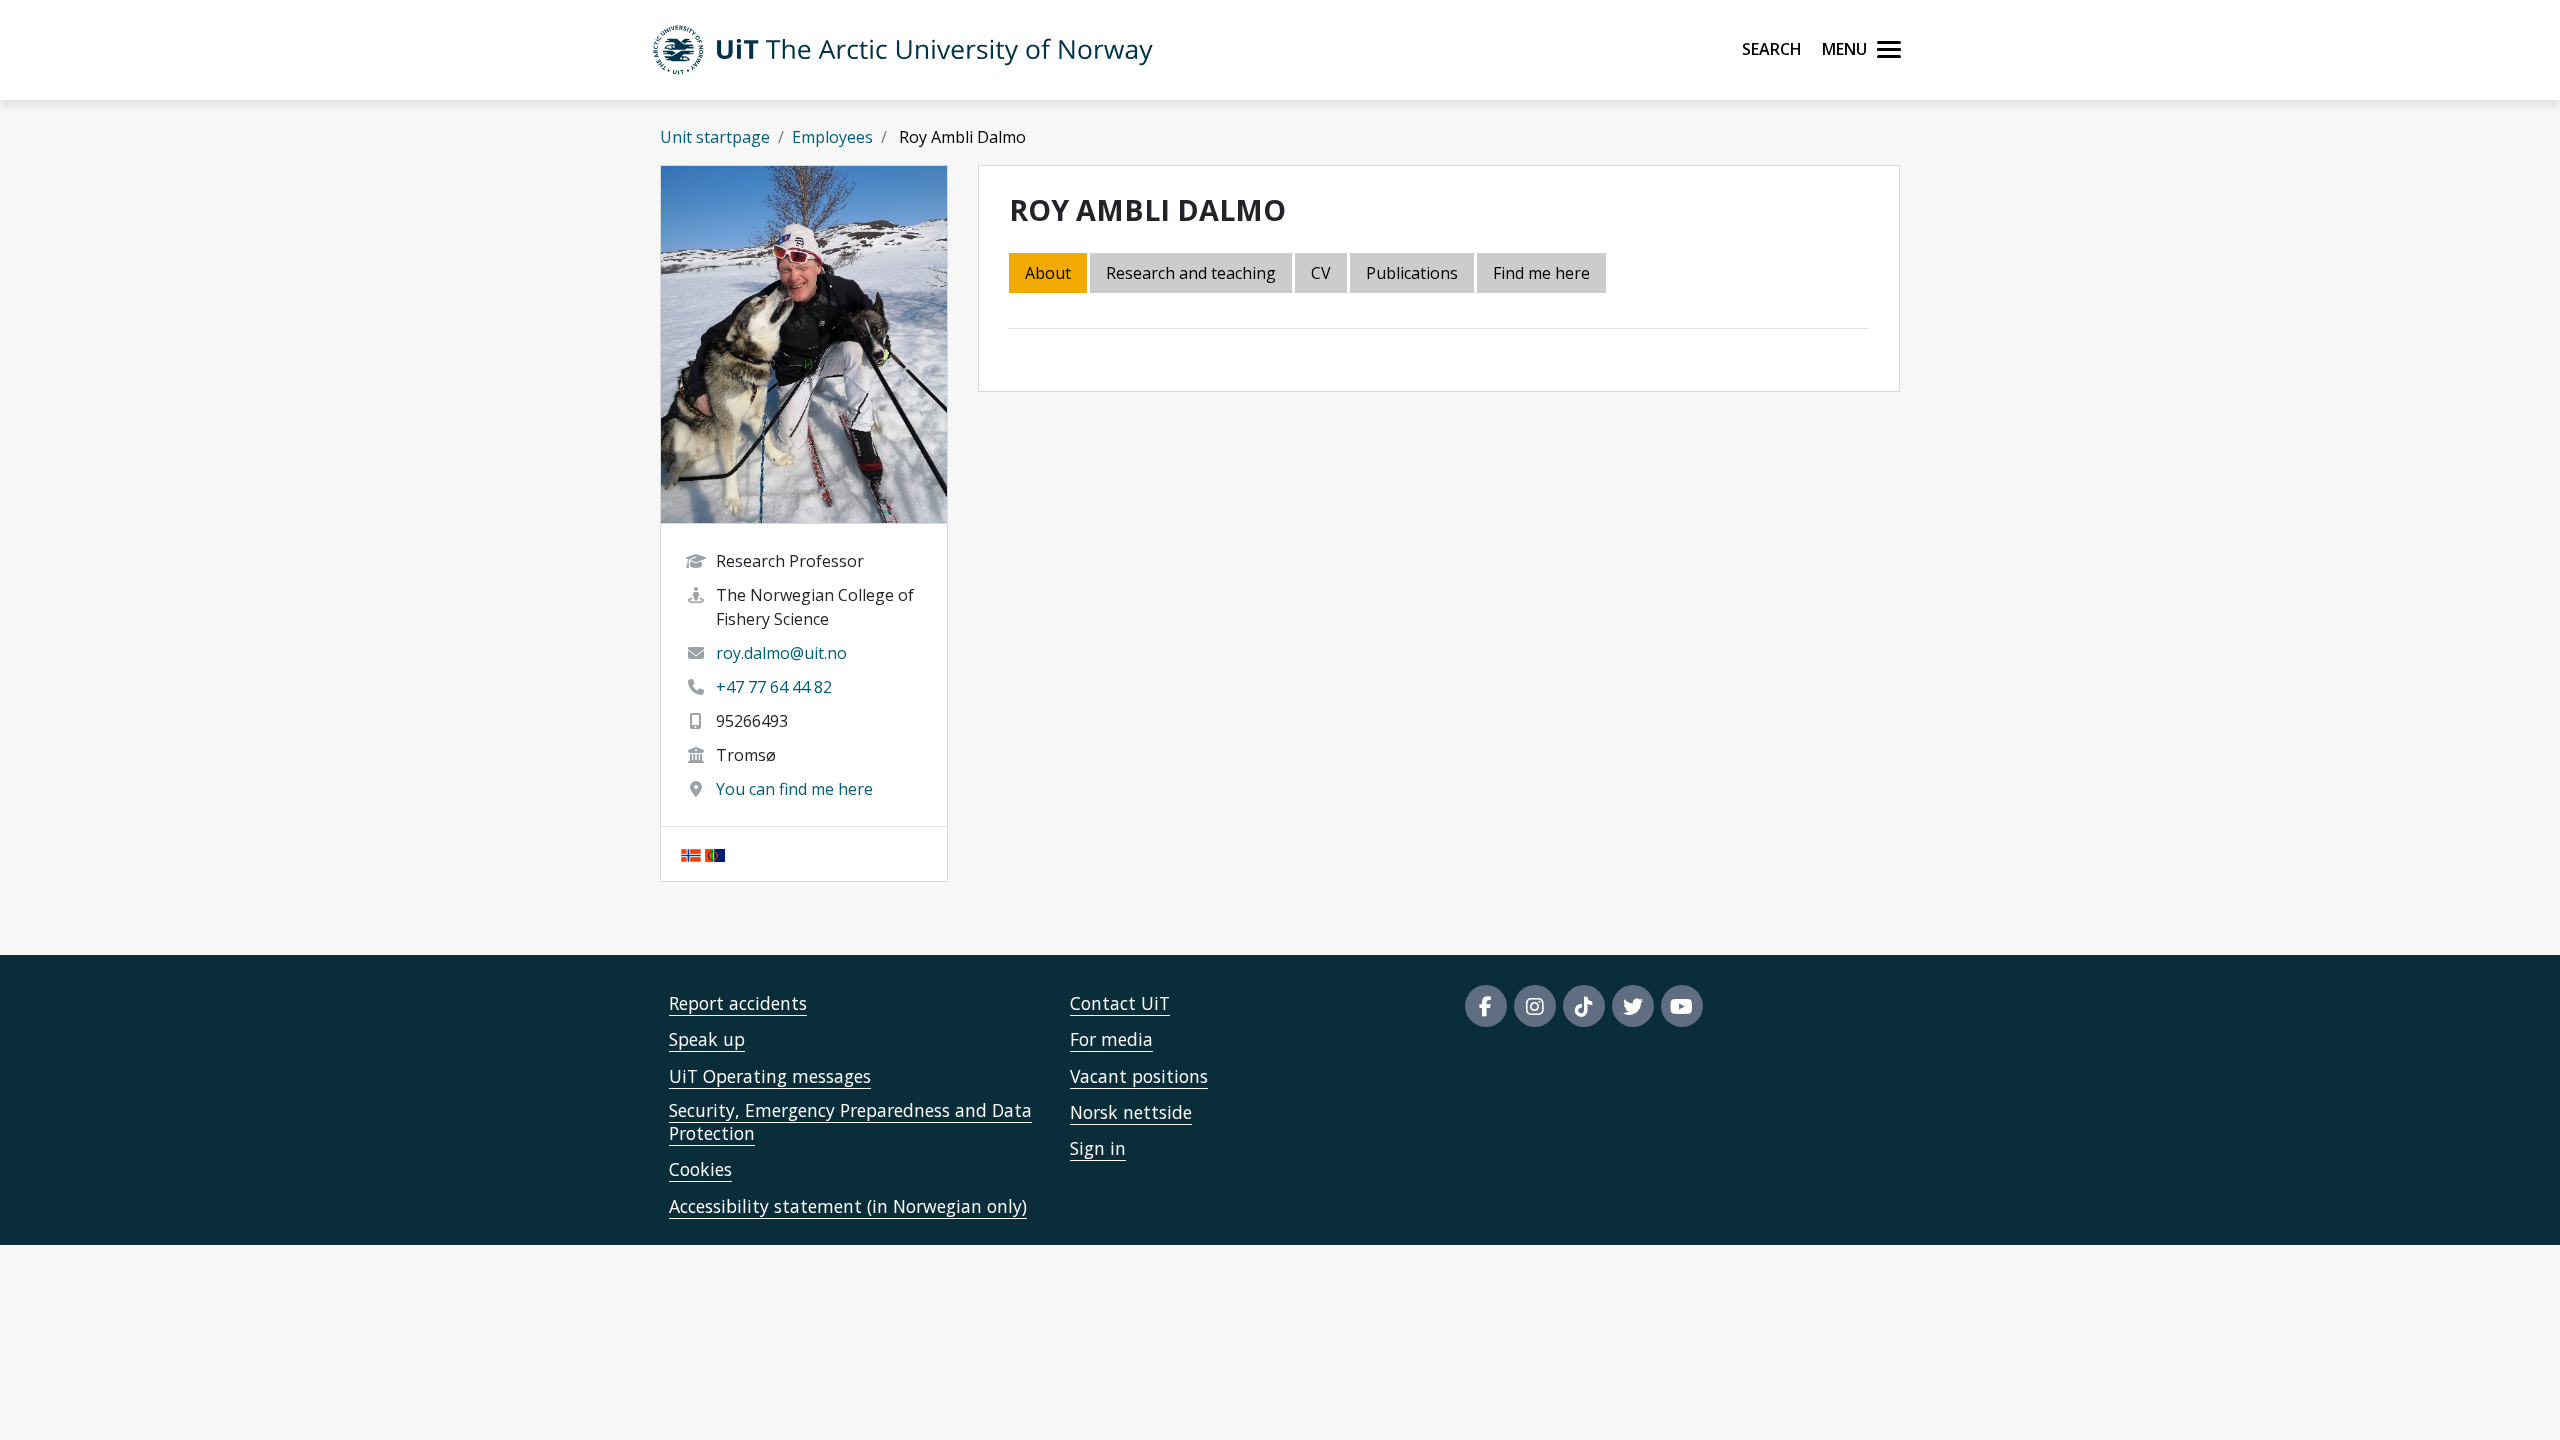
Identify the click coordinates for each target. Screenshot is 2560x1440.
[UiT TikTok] (1584, 1006)
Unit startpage (715, 137)
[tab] (1413, 274)
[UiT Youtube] (1682, 1006)
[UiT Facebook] (1486, 1006)
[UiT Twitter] (1633, 1006)
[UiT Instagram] (1535, 1006)
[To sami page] (715, 854)
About (1048, 273)
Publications (1412, 273)
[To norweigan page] (691, 854)
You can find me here (794, 789)
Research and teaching (1191, 273)
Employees (832, 137)
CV (1321, 273)
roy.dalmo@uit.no (781, 653)
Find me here (1541, 273)
